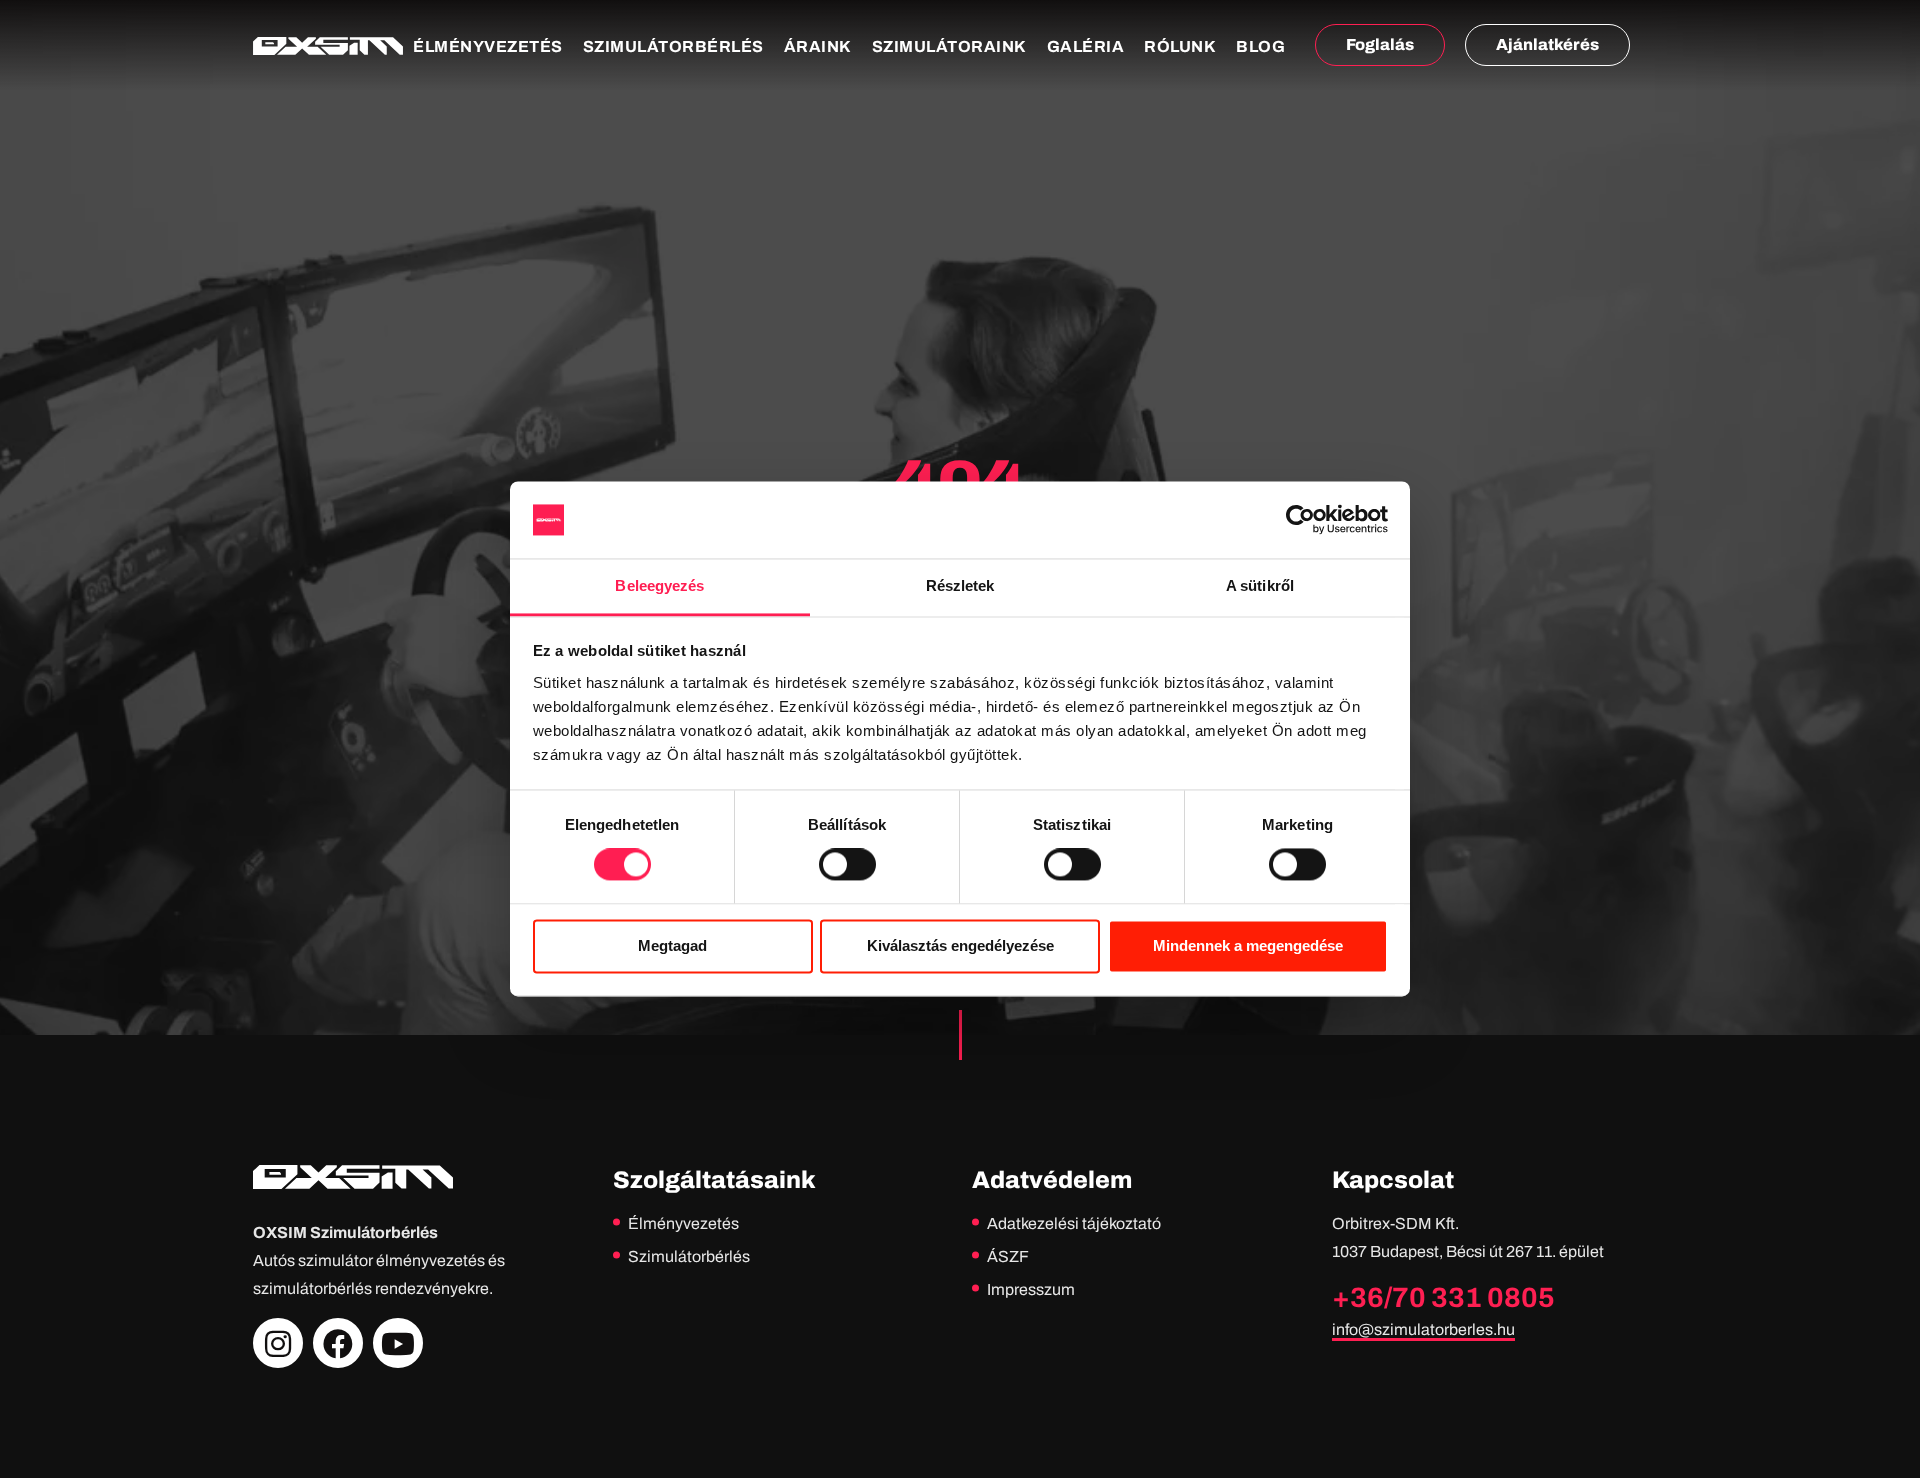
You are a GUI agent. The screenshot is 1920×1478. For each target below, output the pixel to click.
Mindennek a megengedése (1248, 945)
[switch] (847, 865)
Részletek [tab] (960, 585)
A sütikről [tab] (1260, 585)
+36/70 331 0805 (1443, 1297)
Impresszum (1031, 1289)
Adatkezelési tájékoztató (1074, 1223)
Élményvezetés (488, 46)
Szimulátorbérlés (673, 46)
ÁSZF (1008, 1256)
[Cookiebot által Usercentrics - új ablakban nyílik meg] (1300, 520)
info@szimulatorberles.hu (1423, 1329)
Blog (1260, 46)
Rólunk (1180, 46)
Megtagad (672, 945)
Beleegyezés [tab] (659, 585)
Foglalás (1380, 44)
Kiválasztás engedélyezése (960, 945)
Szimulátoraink (949, 46)
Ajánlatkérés (1547, 44)
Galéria (1086, 46)
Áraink (818, 46)
